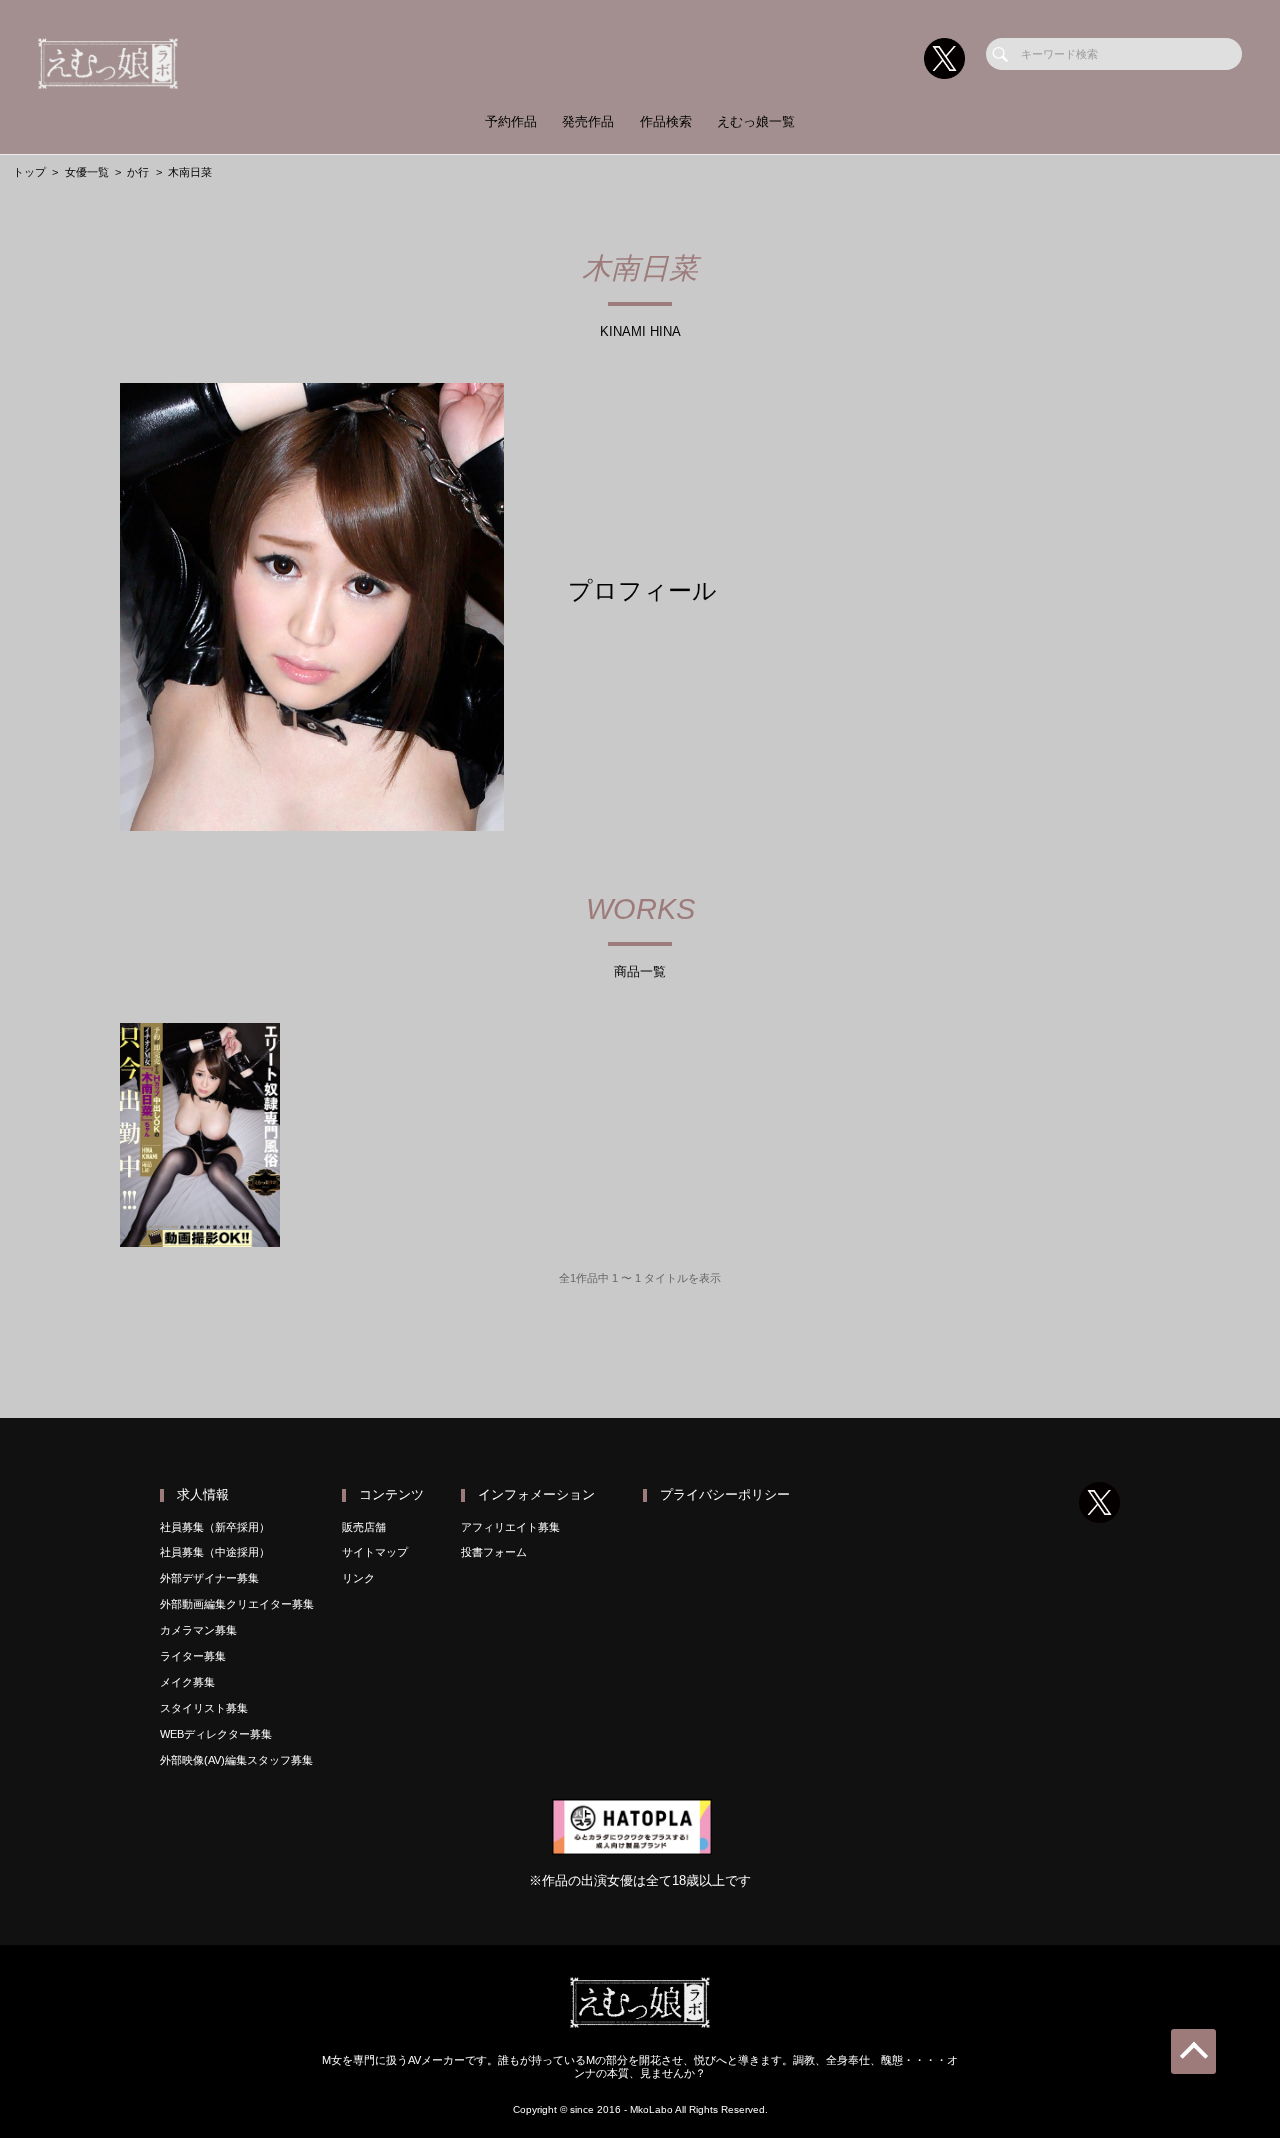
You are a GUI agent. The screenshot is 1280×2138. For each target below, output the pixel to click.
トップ (29, 172)
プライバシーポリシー (725, 1494)
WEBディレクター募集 (216, 1734)
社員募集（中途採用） (215, 1552)
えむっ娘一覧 (756, 121)
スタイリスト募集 (204, 1708)
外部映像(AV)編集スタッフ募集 (236, 1760)
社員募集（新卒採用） (215, 1527)
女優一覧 (87, 172)
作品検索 (666, 121)
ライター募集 (193, 1656)
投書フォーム (494, 1552)
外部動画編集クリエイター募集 (237, 1604)
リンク (358, 1578)
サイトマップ (375, 1552)
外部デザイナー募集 (209, 1578)
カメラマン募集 (198, 1630)
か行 (138, 172)
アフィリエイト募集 (510, 1527)
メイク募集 (187, 1682)
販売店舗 (364, 1527)
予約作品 (511, 121)
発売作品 (588, 121)
